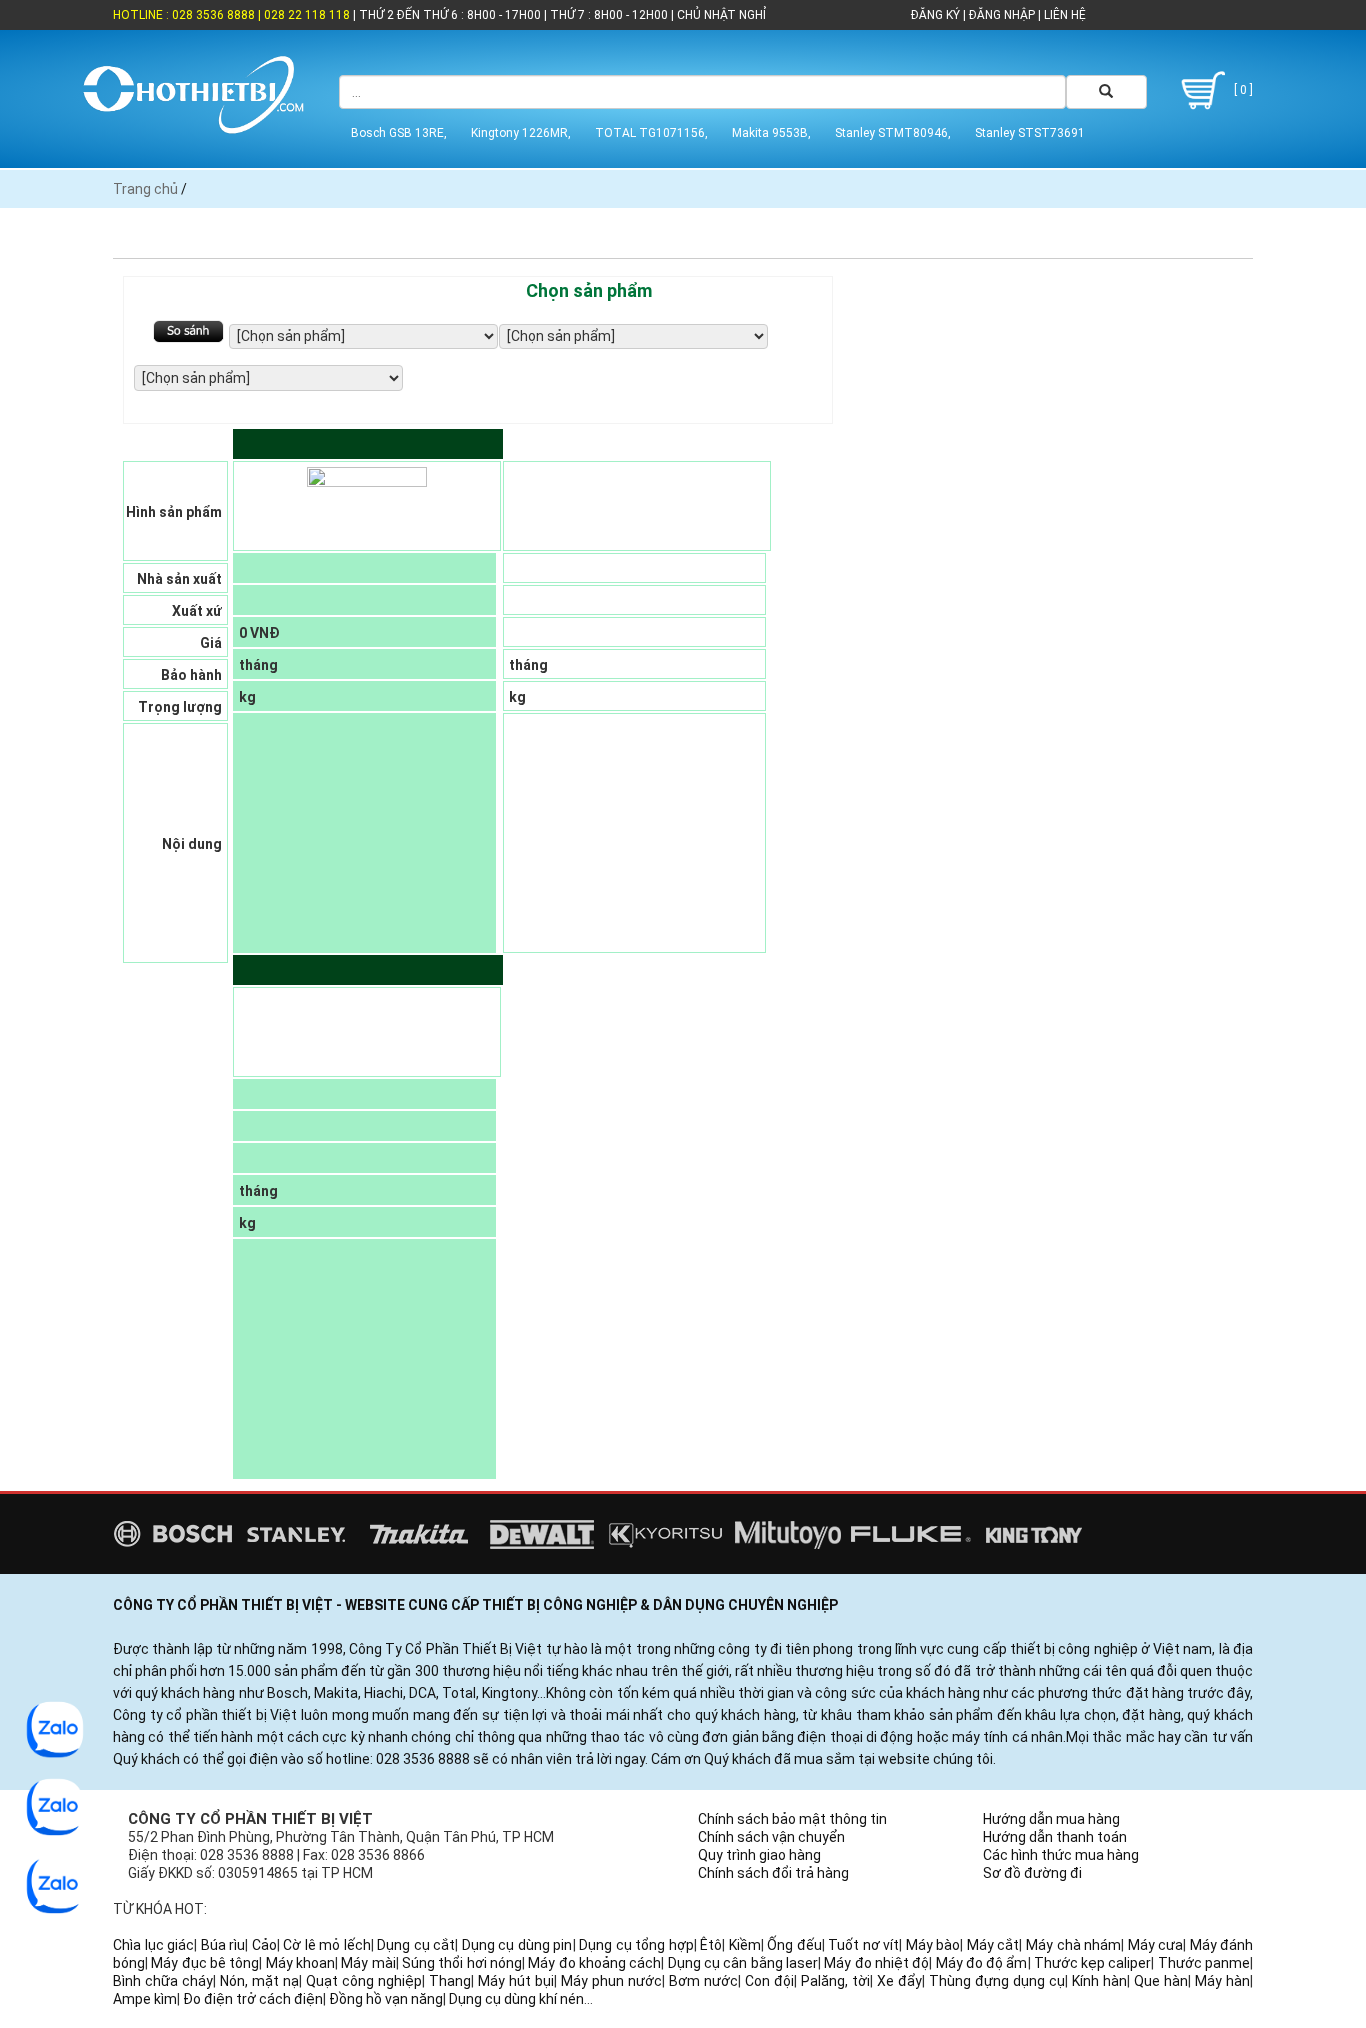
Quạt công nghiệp (364, 1981)
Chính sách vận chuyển (771, 1837)
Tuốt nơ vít (863, 1945)
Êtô (711, 1945)
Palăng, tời (835, 1981)
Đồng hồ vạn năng (386, 1999)
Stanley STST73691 (1030, 133)
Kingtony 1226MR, (521, 133)
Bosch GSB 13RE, (399, 133)
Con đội (769, 1981)
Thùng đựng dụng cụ (997, 1981)
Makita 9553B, (771, 133)
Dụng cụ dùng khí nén (516, 1999)
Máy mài (368, 1963)
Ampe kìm (145, 1999)
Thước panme (1204, 1963)
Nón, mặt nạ (259, 1981)
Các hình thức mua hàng (1061, 1855)
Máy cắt (993, 1945)
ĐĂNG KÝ (935, 15)
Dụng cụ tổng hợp (636, 1945)
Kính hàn (1099, 1981)
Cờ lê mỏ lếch (327, 1945)
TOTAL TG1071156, (651, 133)
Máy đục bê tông (205, 1963)
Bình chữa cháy (163, 1981)
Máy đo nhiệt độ (876, 1963)
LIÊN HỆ (1063, 15)
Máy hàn (1222, 1981)
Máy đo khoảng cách (594, 1963)
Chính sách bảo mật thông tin (792, 1819)
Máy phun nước (611, 1981)
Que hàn (1161, 1981)
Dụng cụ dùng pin (517, 1945)
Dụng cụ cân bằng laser (743, 1963)
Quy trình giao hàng (759, 1855)
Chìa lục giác (153, 1945)
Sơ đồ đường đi (1032, 1873)
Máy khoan (300, 1963)
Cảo (264, 1945)
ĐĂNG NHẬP (1002, 15)
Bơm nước (703, 1981)
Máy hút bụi (516, 1981)
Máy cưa (1156, 1945)
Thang (450, 1981)
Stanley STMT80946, (893, 133)
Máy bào (933, 1945)
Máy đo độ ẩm (982, 1963)
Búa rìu (223, 1945)
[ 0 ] (1242, 90)
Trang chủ (145, 189)
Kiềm (745, 1945)
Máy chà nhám (1073, 1945)
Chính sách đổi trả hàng (773, 1873)
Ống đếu (794, 1945)
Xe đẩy (899, 1981)
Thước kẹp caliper (1093, 1963)
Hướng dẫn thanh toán (1055, 1837)
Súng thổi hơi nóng (462, 1963)
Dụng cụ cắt (416, 1945)
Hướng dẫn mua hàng (1051, 1819)
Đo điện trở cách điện (253, 1999)
